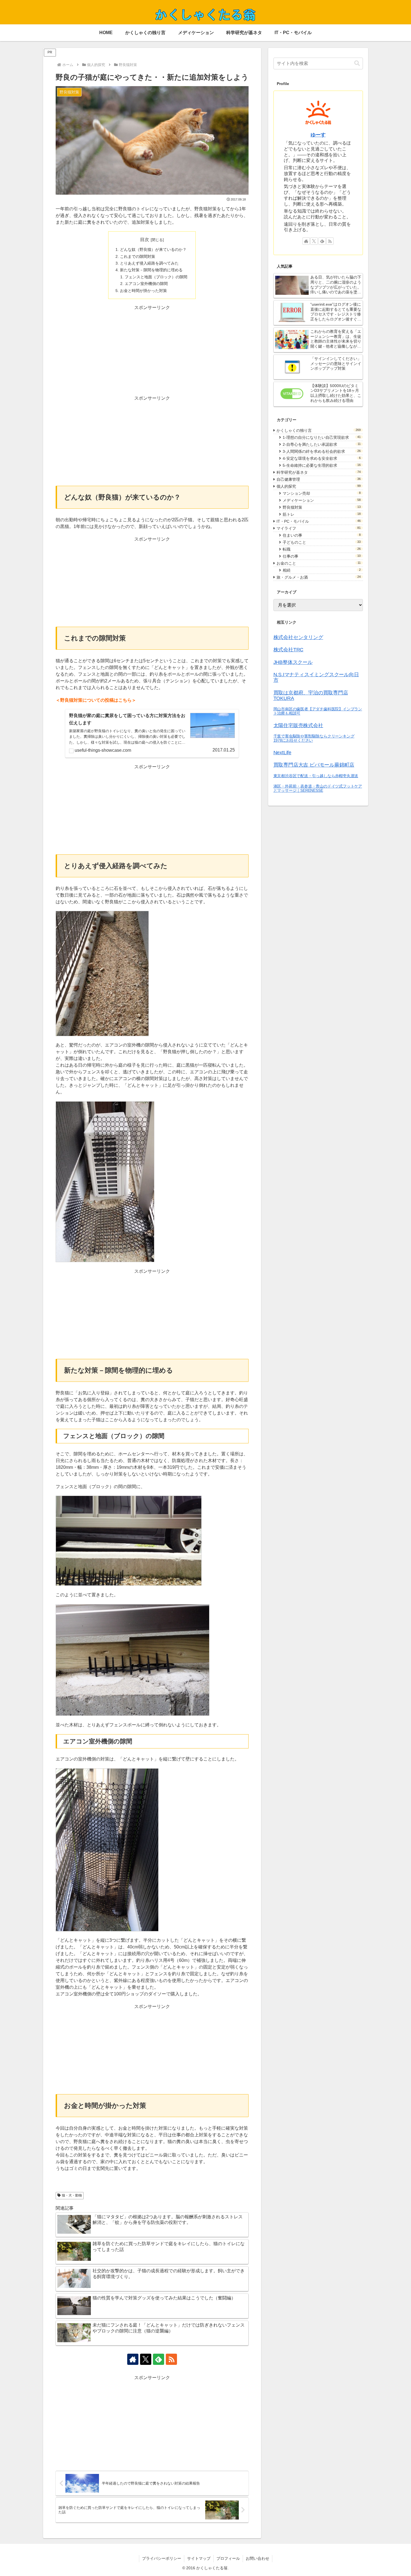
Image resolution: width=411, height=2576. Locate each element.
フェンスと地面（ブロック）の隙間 (156, 277)
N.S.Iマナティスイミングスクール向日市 (316, 677)
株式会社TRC (289, 650)
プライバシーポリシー (162, 2558)
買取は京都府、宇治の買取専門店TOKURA (311, 696)
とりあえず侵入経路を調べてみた (149, 263)
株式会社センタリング (298, 637)
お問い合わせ (258, 2558)
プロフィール (228, 2558)
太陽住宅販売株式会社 (298, 725)
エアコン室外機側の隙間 (146, 284)
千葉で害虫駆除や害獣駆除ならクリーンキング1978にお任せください (314, 738)
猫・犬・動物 (72, 2195)
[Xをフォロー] (146, 2359)
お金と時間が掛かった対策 (143, 291)
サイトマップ (199, 2558)
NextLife (282, 753)
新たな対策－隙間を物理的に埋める (151, 270)
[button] (357, 63)
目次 (145, 240)
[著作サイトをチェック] (133, 2359)
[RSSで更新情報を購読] (171, 2359)
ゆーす (318, 135)
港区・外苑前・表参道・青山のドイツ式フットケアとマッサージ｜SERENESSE (318, 788)
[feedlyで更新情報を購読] (159, 2359)
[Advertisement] (152, 350)
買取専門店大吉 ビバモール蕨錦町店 (314, 765)
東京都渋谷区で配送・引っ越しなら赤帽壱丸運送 (316, 776)
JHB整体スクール (293, 662)
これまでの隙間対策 (138, 256)
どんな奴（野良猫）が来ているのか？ (153, 249)
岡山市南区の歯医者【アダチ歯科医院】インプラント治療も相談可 (318, 711)
